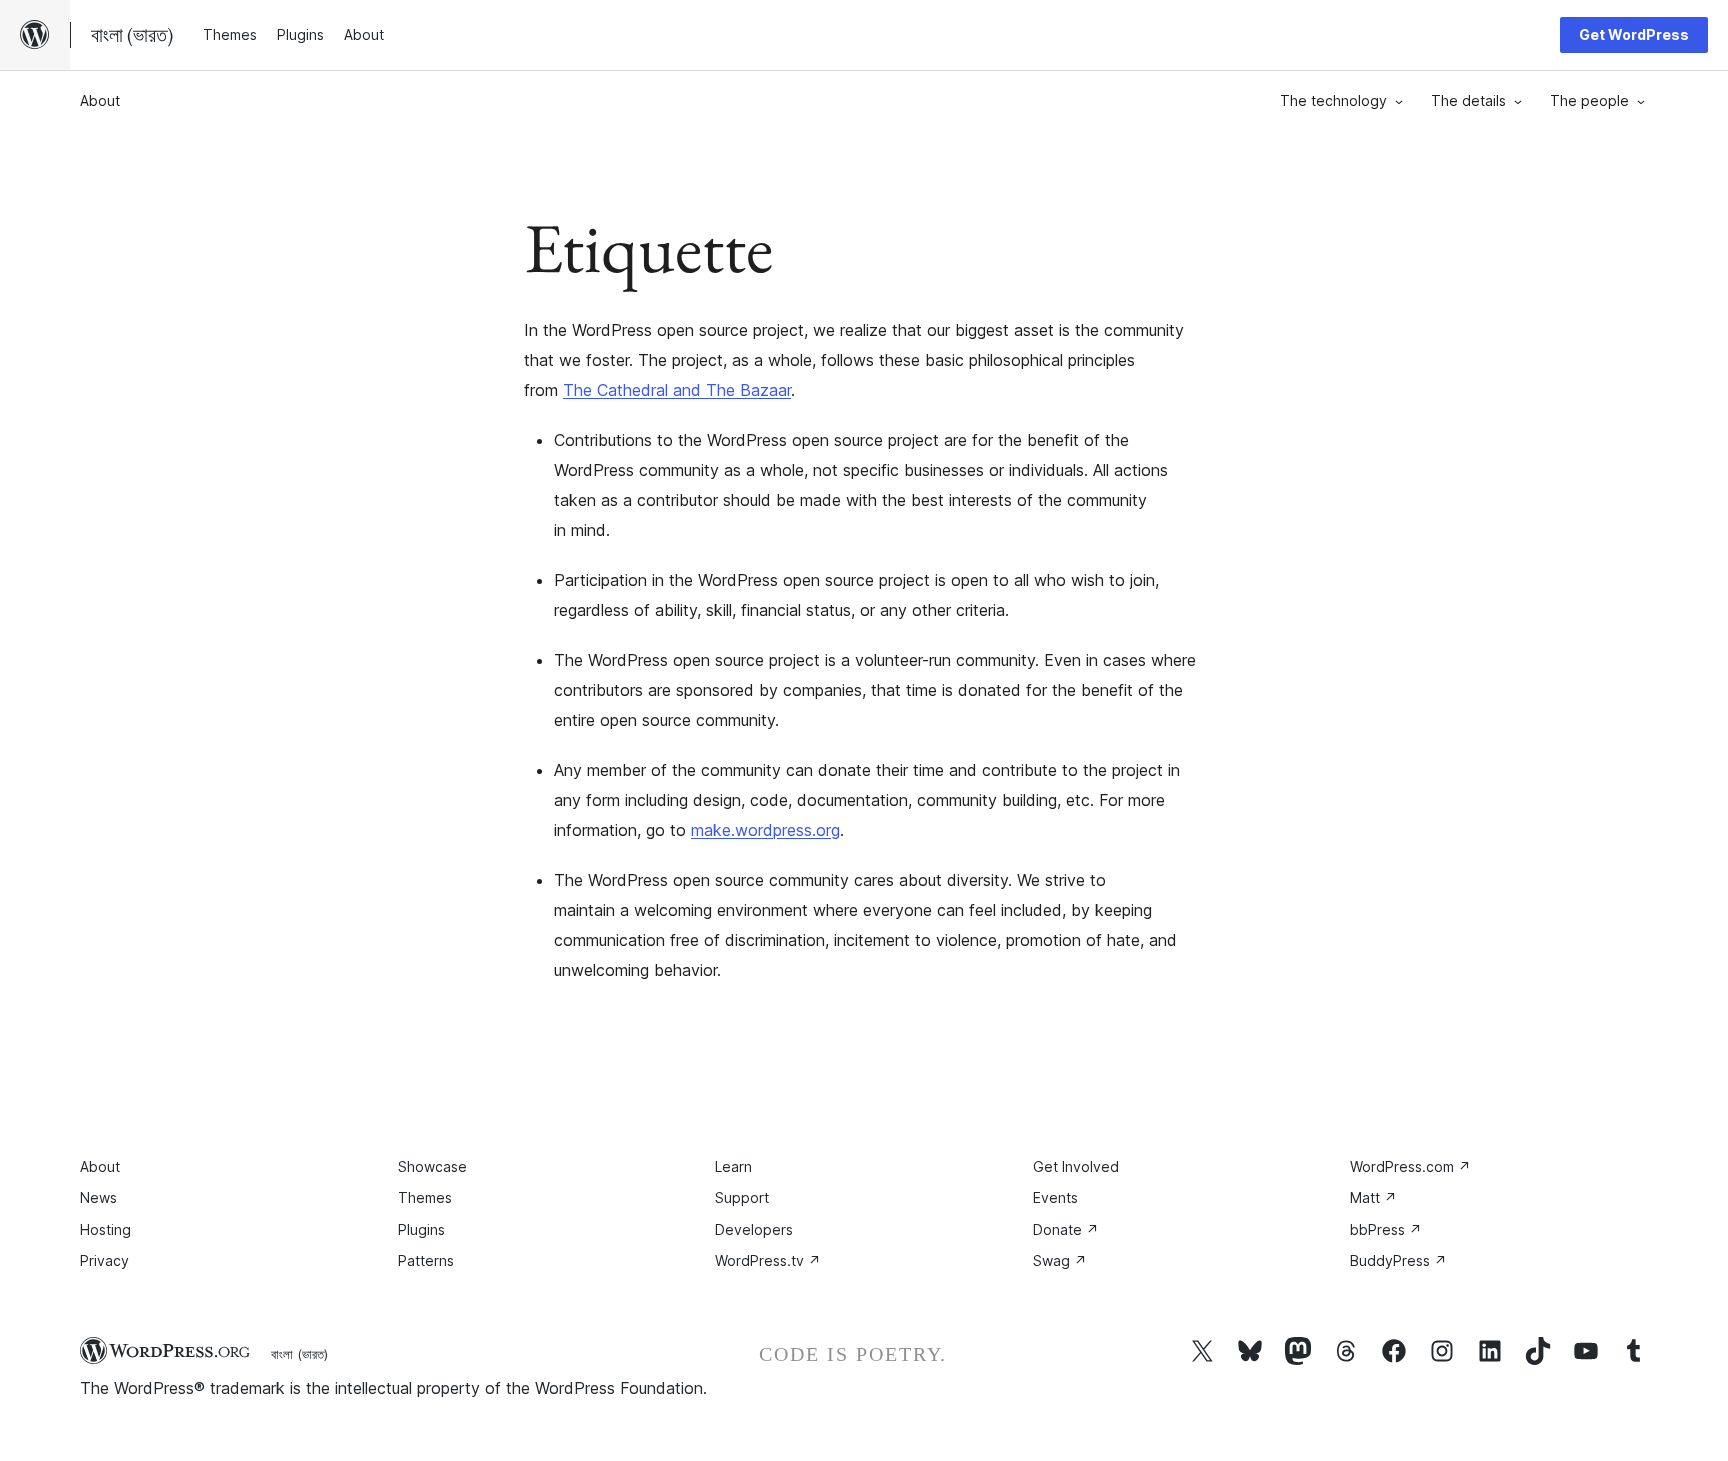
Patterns (426, 1260)
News (98, 1197)
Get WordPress (1634, 34)
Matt (1373, 1197)
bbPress (1386, 1229)
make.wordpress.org (765, 830)
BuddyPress (1398, 1260)
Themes (425, 1197)
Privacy (104, 1260)
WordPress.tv (768, 1260)
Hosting (105, 1229)
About (100, 100)
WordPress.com (1410, 1166)
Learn (733, 1166)
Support (742, 1197)
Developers (754, 1229)
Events (1055, 1197)
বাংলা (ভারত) (299, 1354)
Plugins (421, 1229)
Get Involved (1076, 1166)
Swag (1060, 1260)
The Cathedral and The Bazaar (677, 390)
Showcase (432, 1166)
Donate (1066, 1229)
